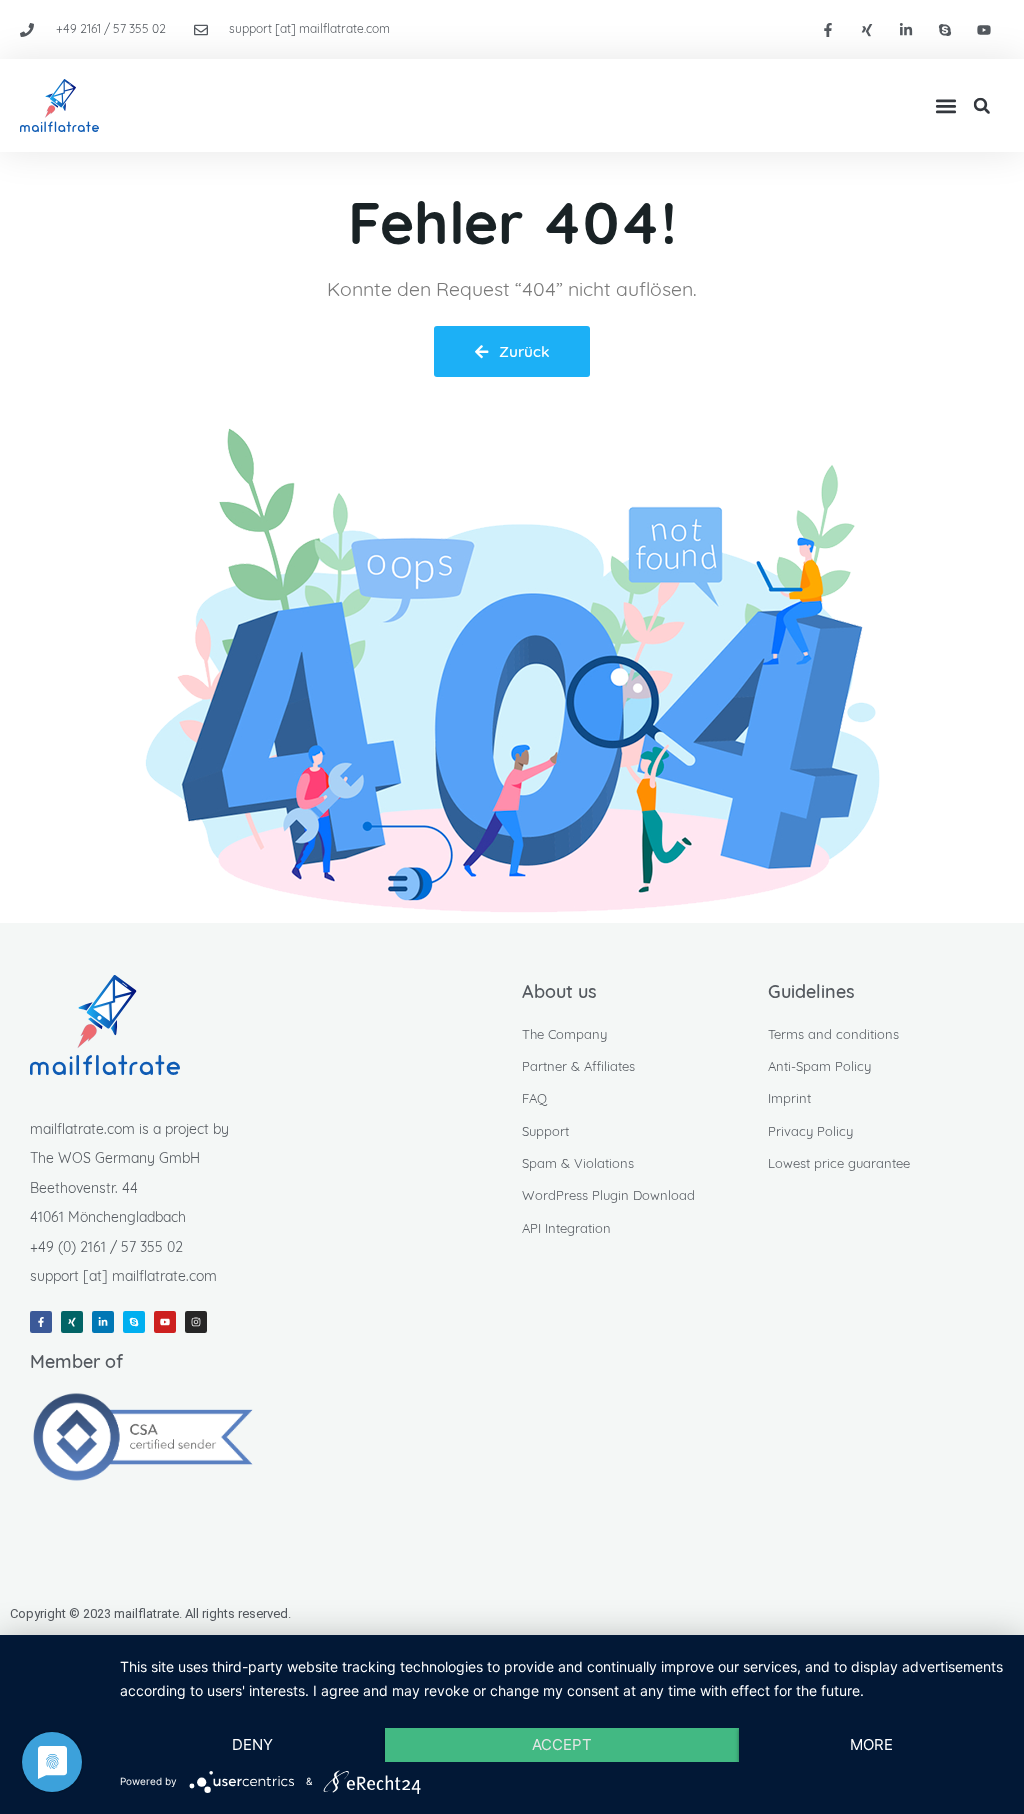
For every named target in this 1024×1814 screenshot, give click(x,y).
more (871, 1744)
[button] (946, 105)
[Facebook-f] (827, 29)
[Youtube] (984, 29)
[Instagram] (196, 1322)
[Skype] (945, 29)
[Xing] (866, 29)
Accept (562, 1744)
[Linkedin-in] (905, 29)
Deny (252, 1744)
